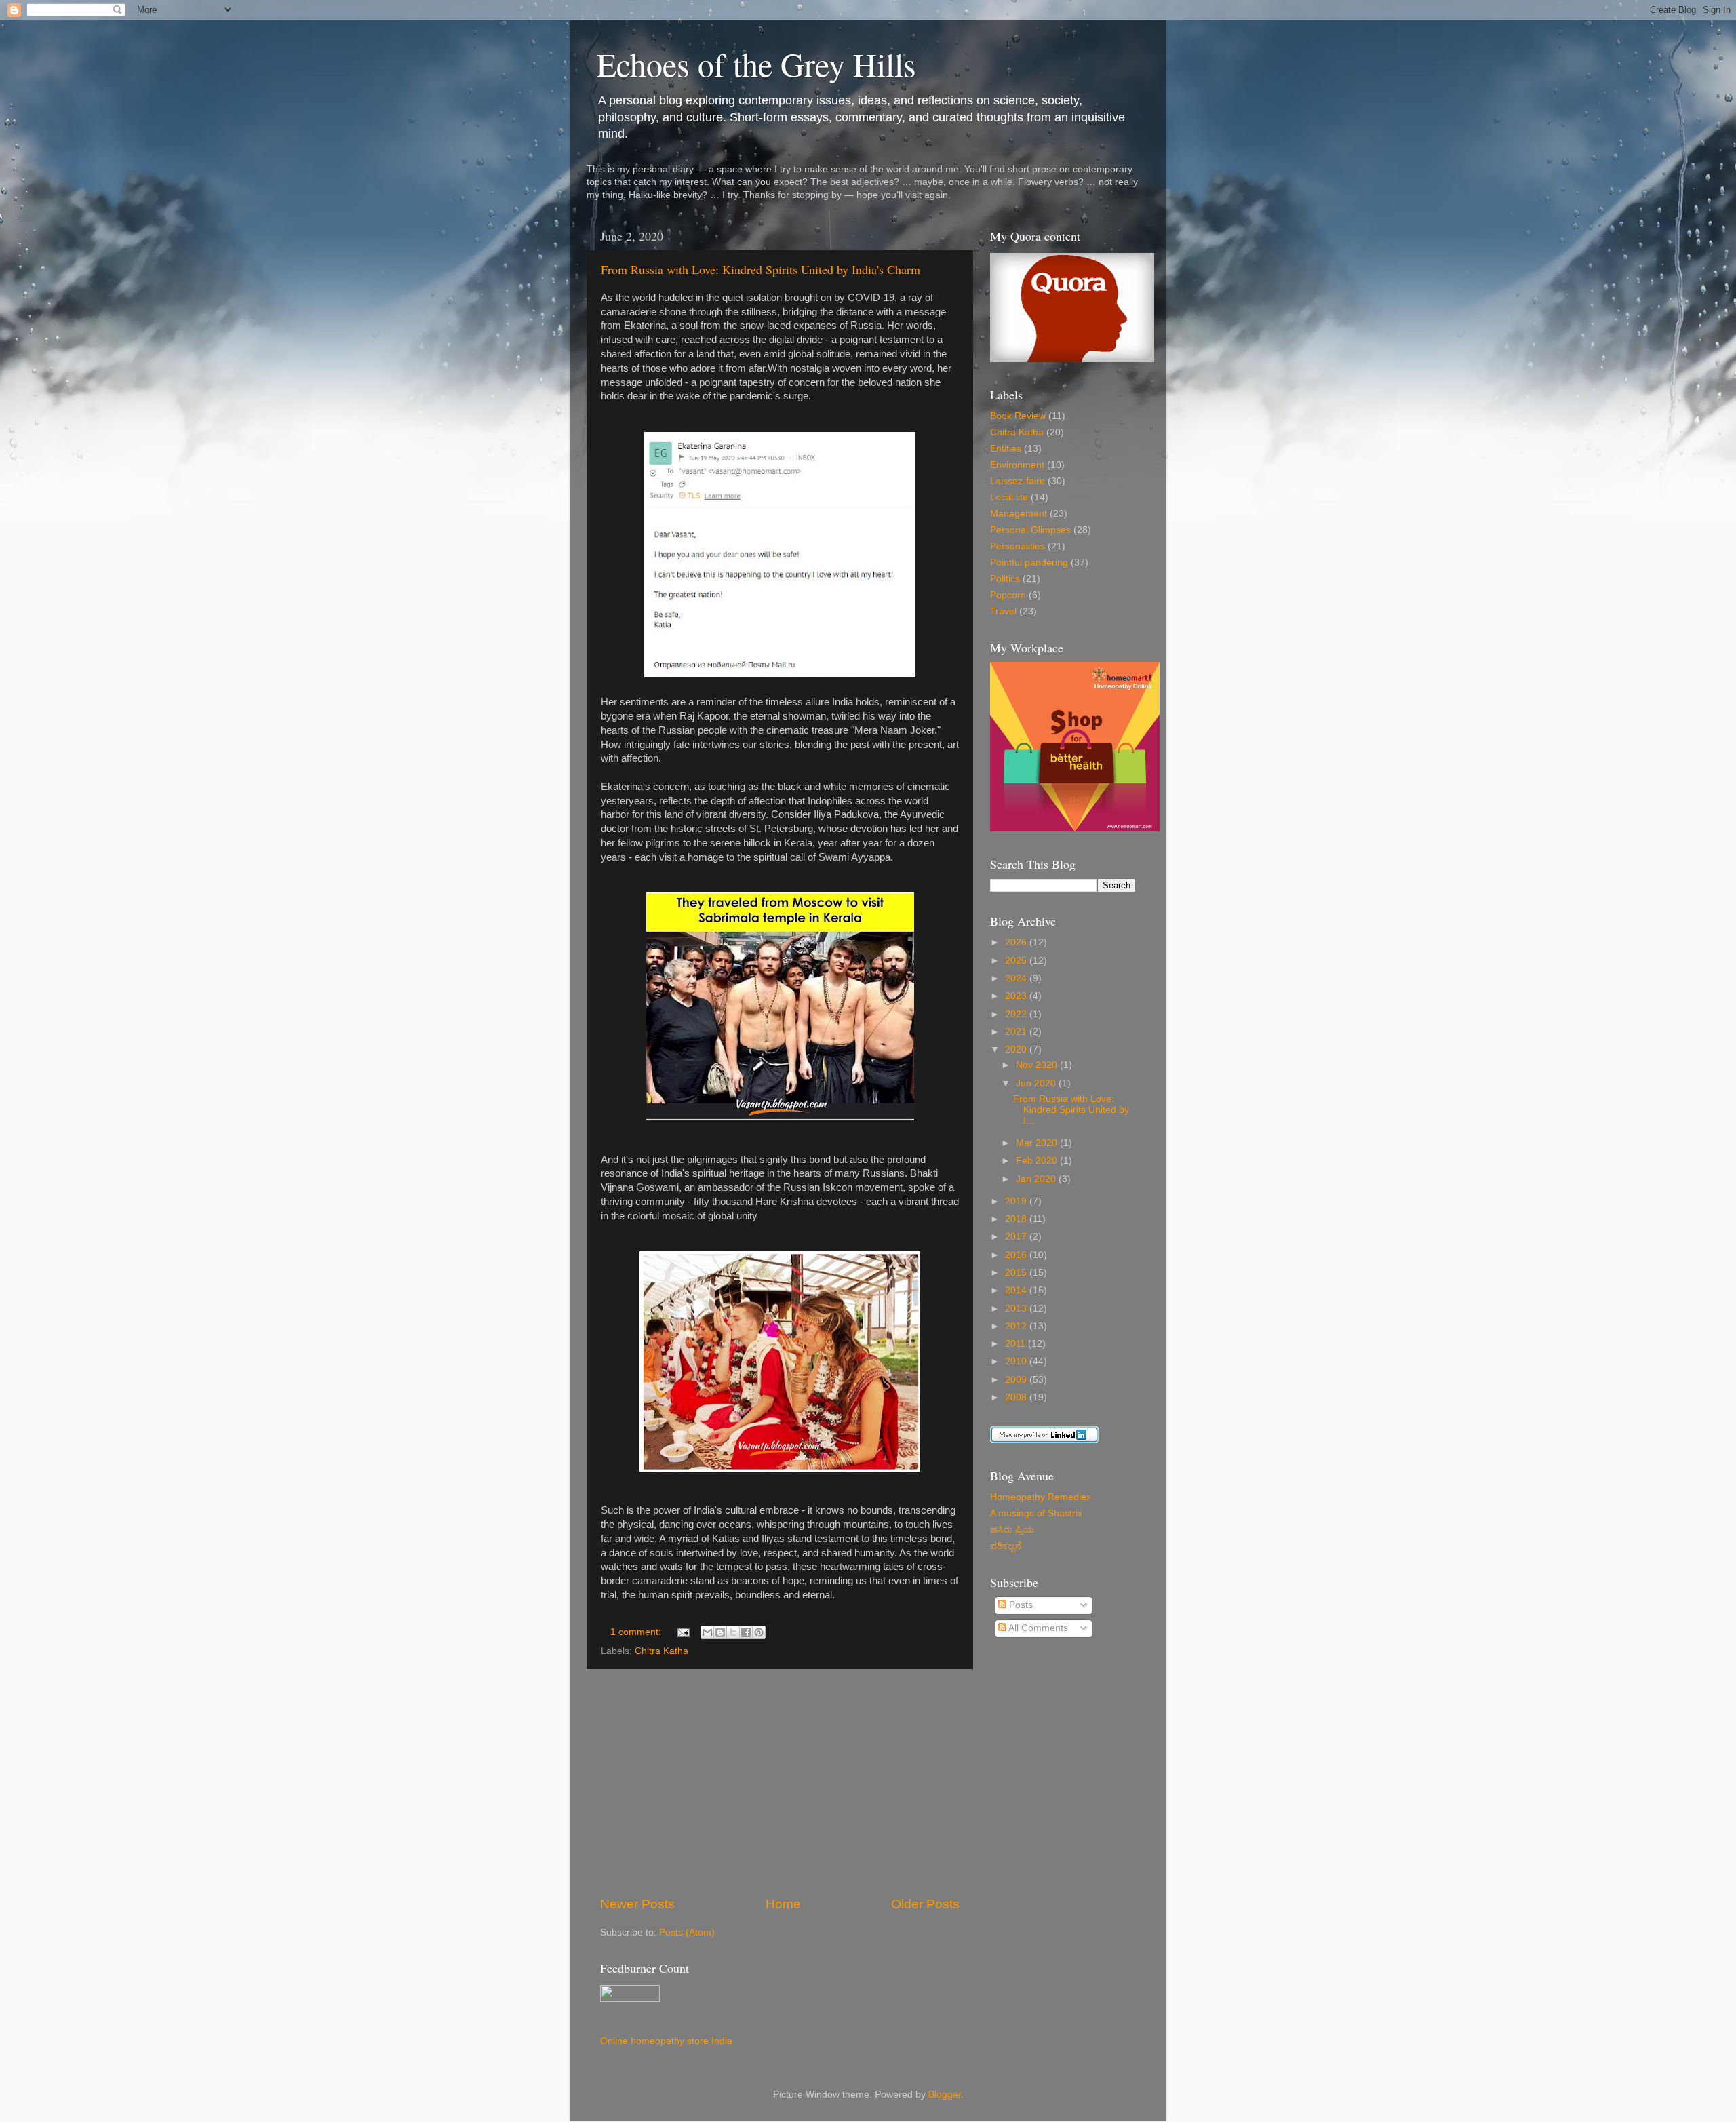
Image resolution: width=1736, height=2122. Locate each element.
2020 (1017, 1049)
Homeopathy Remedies (1041, 1497)
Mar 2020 (1038, 1143)
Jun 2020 (1037, 1083)
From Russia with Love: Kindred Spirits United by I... (1071, 1110)
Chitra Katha (662, 1651)
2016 (1017, 1255)
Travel (1003, 611)
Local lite (1009, 497)
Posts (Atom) (687, 1932)
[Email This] (707, 1632)
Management (1019, 514)
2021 (1017, 1032)
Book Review (1018, 416)
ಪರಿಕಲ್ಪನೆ (1006, 1546)
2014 (1017, 1290)
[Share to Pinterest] (759, 1632)
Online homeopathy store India (666, 2041)
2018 (1017, 1219)
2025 (1017, 961)
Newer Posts (637, 1904)
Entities (1006, 449)
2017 (1017, 1237)
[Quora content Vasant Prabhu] (1072, 359)
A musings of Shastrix (1036, 1513)
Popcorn (1008, 595)
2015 (1017, 1273)
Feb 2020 (1038, 1161)
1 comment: (637, 1632)
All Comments (1037, 1628)
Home (783, 1904)
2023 (1017, 996)
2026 (1017, 942)
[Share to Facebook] (746, 1632)
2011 (1017, 1344)
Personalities (1018, 546)
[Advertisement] (780, 1782)
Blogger (945, 2095)
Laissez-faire (1018, 481)
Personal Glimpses (1030, 530)
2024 (1017, 978)
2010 (1017, 1361)
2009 (1017, 1380)
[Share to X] (733, 1632)
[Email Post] (683, 1632)
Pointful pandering (1029, 563)
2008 (1017, 1397)
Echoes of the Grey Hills (756, 64)
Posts (1020, 1605)
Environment (1017, 465)
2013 (1017, 1309)
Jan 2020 (1037, 1179)
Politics (1005, 579)
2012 (1017, 1326)
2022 (1017, 1014)
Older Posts (925, 1904)
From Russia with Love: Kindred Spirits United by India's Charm (761, 269)
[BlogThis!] (720, 1632)
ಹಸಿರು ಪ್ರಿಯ (1012, 1530)
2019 (1017, 1201)
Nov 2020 (1038, 1065)
